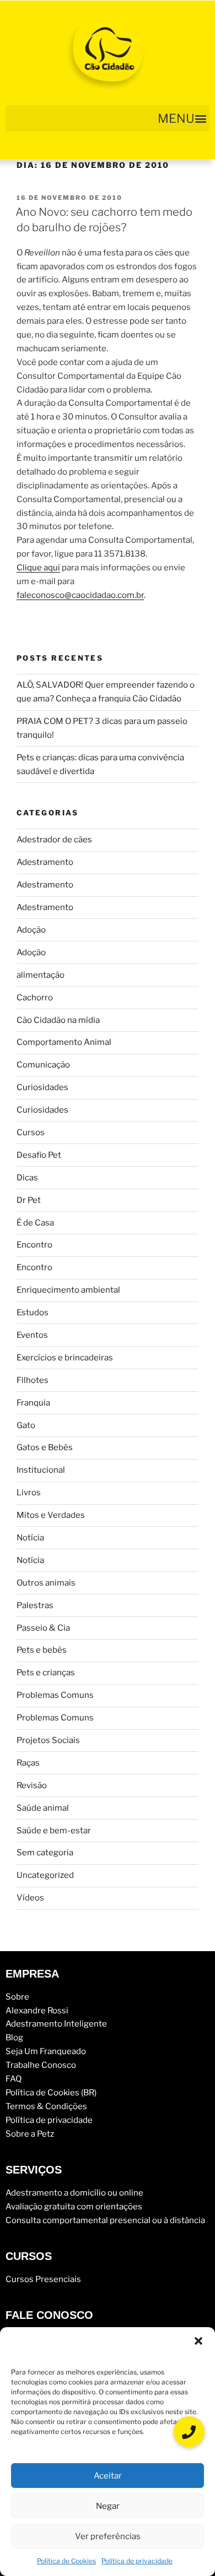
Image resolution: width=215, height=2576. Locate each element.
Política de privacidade (137, 2561)
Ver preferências (108, 2536)
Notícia (30, 1538)
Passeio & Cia (43, 1628)
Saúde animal (43, 1808)
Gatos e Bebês (45, 1447)
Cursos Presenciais (43, 2279)
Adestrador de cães (54, 840)
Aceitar (108, 2476)
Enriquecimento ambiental (68, 1290)
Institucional (41, 1470)
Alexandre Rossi (37, 2011)
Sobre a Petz (30, 2134)
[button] (198, 2341)
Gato (26, 1425)
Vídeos (30, 1898)
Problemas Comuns (55, 1695)
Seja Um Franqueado (46, 2051)
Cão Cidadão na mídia (58, 1020)
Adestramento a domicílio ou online (74, 2193)
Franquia (33, 1403)
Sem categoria (45, 1853)
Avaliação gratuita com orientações (74, 2207)
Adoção (31, 930)
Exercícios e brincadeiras (65, 1358)
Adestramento (45, 862)
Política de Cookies (66, 2561)
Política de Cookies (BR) (51, 2093)
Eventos (32, 1335)
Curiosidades (42, 1087)
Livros (29, 1493)
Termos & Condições (46, 2106)
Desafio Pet (39, 1155)
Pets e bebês (42, 1650)
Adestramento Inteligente (56, 2024)
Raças (28, 1763)
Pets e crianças (46, 1673)
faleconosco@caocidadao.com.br (80, 595)
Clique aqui (38, 568)
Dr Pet (29, 1200)
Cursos (31, 1132)
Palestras (35, 1605)
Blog (14, 2038)
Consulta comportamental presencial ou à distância (105, 2220)
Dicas (27, 1178)
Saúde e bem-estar (54, 1831)
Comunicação (43, 1065)
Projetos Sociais (48, 1740)
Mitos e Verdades (51, 1515)
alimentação (41, 975)
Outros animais (46, 1583)
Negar (108, 2506)
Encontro (34, 1245)
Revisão (32, 1785)
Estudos (33, 1312)
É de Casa (35, 1223)
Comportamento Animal (64, 1042)
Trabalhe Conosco (41, 2065)
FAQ (14, 2079)
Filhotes (33, 1380)
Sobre (17, 1997)
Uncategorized (45, 1875)
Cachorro (35, 998)
